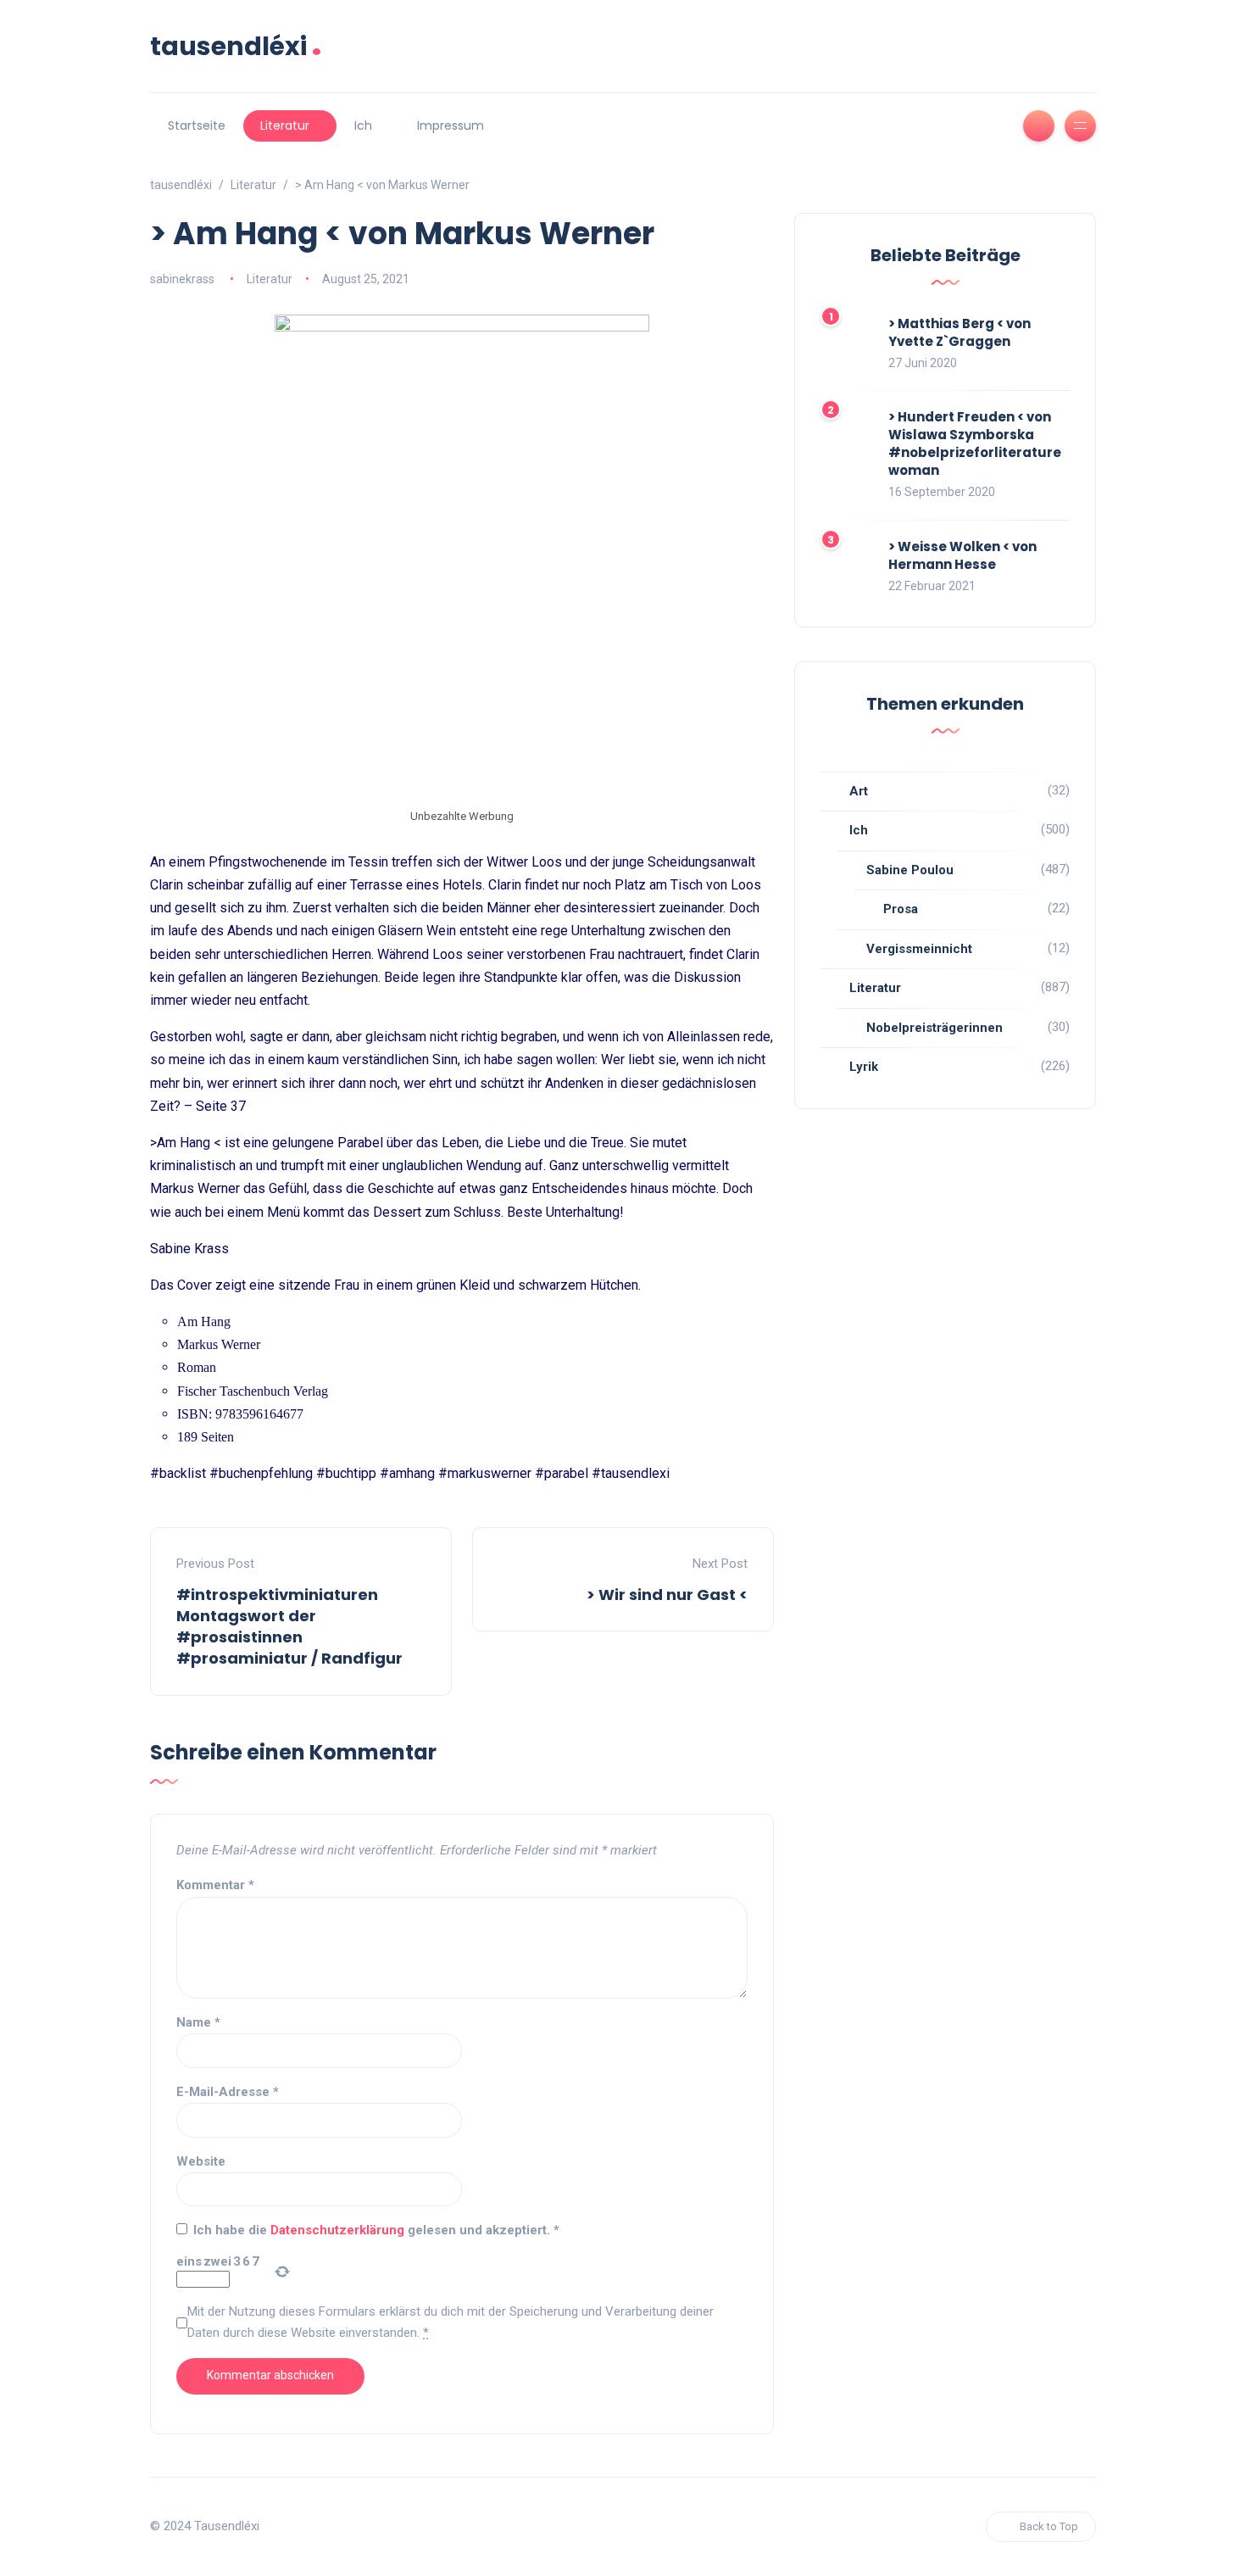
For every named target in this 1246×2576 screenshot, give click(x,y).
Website (201, 2161)
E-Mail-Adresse (228, 2092)
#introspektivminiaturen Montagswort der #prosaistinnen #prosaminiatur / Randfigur (289, 1627)
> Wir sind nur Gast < (667, 1595)
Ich (363, 125)
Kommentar (215, 1885)
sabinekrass (182, 279)
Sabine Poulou (910, 870)
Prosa (901, 909)
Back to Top (1049, 2526)
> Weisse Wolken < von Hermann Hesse (962, 555)
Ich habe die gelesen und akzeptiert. (376, 2230)
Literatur (285, 125)
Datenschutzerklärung (339, 2230)
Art (859, 791)
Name (198, 2022)
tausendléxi (236, 46)
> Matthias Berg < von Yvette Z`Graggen (960, 332)
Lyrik (864, 1067)
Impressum (451, 125)
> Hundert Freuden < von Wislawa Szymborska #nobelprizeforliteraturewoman (975, 443)
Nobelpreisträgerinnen (934, 1028)
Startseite (197, 125)
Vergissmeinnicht (919, 949)
